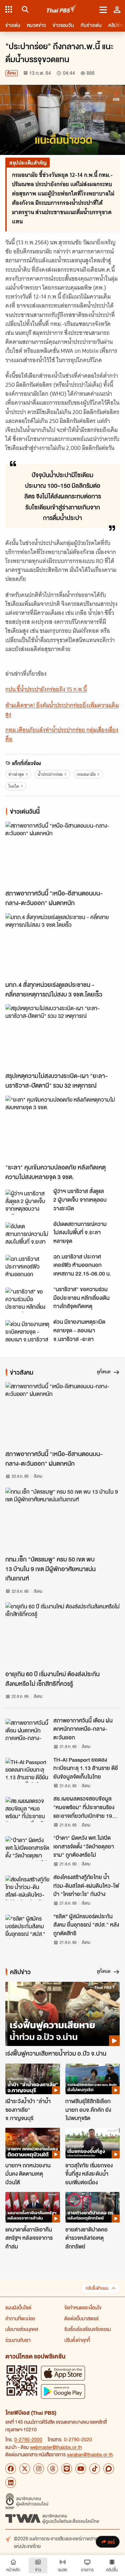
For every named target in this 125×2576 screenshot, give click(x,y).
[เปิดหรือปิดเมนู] (103, 9)
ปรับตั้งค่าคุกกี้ (77, 2340)
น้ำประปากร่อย (50, 774)
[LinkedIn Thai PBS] (11, 2483)
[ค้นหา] (24, 9)
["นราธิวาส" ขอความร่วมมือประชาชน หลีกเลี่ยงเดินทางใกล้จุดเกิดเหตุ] (27, 1300)
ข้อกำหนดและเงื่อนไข (83, 2307)
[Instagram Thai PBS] (39, 2469)
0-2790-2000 (28, 2439)
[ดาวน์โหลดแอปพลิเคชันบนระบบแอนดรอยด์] (63, 2391)
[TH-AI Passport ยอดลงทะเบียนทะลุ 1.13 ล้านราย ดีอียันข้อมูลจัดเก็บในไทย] (27, 1770)
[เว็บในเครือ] (9, 9)
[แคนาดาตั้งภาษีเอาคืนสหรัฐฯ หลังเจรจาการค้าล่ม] (33, 2207)
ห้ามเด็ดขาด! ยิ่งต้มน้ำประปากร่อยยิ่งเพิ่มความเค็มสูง (62, 710)
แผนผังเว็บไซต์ (18, 2307)
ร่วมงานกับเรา (18, 2340)
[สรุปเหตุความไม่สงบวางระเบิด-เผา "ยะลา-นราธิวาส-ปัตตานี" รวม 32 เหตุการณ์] (62, 1036)
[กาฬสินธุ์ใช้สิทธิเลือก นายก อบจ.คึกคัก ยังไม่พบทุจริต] (93, 2079)
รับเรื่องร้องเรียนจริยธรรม (87, 2329)
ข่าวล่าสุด (16, 774)
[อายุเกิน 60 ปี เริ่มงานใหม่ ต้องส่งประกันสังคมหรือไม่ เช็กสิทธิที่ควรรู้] (62, 1634)
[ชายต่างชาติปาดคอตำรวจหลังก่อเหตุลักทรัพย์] (93, 2207)
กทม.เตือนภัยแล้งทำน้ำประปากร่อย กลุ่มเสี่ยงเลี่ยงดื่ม (62, 734)
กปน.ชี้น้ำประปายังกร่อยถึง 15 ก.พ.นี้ (46, 689)
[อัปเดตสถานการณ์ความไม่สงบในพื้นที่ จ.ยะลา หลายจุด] (27, 1235)
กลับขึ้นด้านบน (97, 2288)
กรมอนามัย (86, 774)
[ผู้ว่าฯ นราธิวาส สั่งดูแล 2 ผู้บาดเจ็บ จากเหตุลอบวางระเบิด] (27, 1202)
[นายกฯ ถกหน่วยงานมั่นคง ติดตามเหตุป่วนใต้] (33, 2143)
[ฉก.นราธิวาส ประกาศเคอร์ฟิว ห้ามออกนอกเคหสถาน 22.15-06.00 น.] (27, 1267)
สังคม (11, 73)
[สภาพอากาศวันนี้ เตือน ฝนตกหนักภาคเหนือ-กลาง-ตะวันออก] (27, 1731)
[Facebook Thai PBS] (11, 2469)
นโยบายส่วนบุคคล (22, 2329)
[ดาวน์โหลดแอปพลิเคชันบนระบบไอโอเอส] (63, 2373)
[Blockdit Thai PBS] (109, 2469)
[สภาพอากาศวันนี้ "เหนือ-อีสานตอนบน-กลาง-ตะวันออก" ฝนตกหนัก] (62, 854)
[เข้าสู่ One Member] (117, 9)
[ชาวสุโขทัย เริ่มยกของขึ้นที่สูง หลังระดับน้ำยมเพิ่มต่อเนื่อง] (93, 2143)
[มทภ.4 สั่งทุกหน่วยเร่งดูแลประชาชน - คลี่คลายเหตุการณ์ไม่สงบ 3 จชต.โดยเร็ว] (62, 945)
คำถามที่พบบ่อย (20, 2318)
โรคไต (14, 786)
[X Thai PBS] (25, 2469)
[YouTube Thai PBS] (81, 2469)
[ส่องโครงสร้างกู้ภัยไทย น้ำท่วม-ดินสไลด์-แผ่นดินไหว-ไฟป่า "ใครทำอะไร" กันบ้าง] (27, 1888)
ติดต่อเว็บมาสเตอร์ (81, 2318)
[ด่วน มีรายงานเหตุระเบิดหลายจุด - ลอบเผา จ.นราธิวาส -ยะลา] (27, 1332)
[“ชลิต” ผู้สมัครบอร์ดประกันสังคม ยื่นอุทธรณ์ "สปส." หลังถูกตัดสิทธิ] (27, 1927)
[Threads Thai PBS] (53, 2469)
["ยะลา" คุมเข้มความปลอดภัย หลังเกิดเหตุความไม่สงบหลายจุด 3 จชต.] (62, 1128)
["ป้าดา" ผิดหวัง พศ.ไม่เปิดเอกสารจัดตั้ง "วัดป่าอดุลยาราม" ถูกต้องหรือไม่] (27, 1848)
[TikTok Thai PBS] (95, 2469)
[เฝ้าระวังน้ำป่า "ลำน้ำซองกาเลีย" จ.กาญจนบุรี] (33, 2079)
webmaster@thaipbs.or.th (56, 2447)
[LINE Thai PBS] (67, 2469)
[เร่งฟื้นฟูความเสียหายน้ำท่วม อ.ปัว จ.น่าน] (62, 2014)
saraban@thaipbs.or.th (90, 2454)
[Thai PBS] (62, 9)
